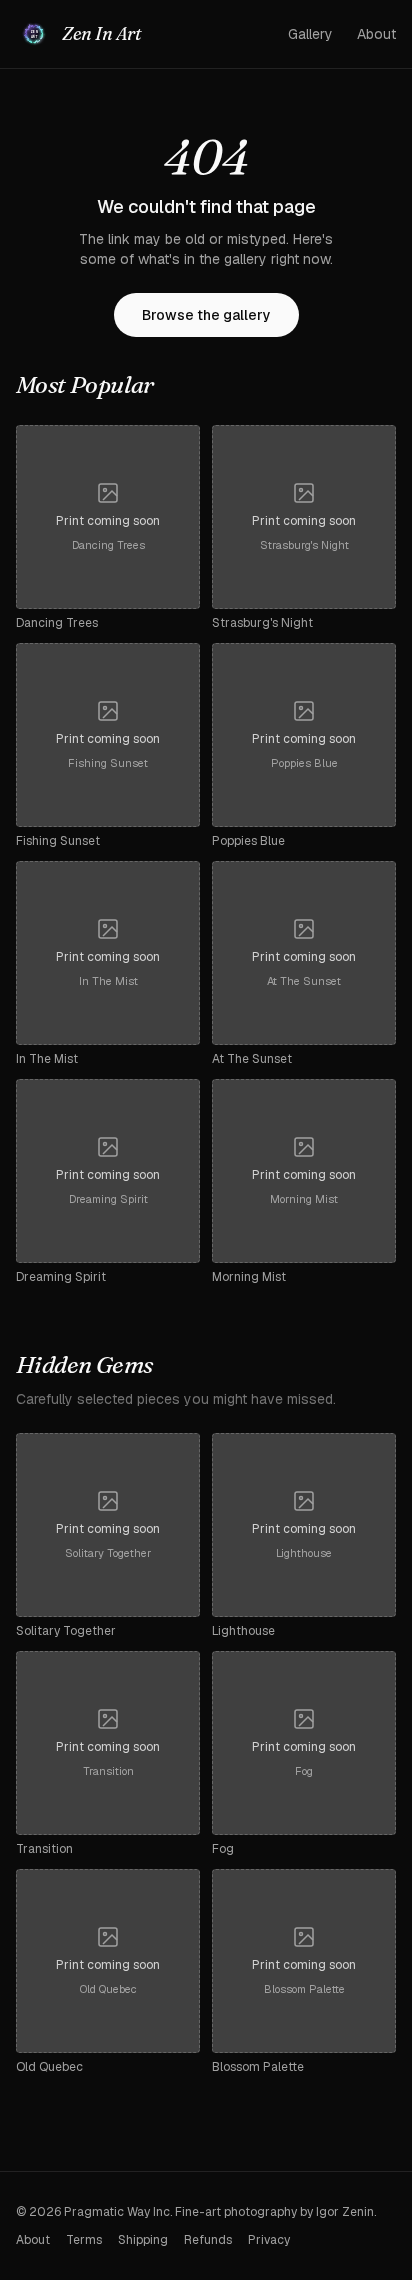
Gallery (310, 34)
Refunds (208, 2240)
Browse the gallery (206, 315)
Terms (84, 2240)
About (376, 34)
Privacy (269, 2240)
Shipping (143, 2240)
